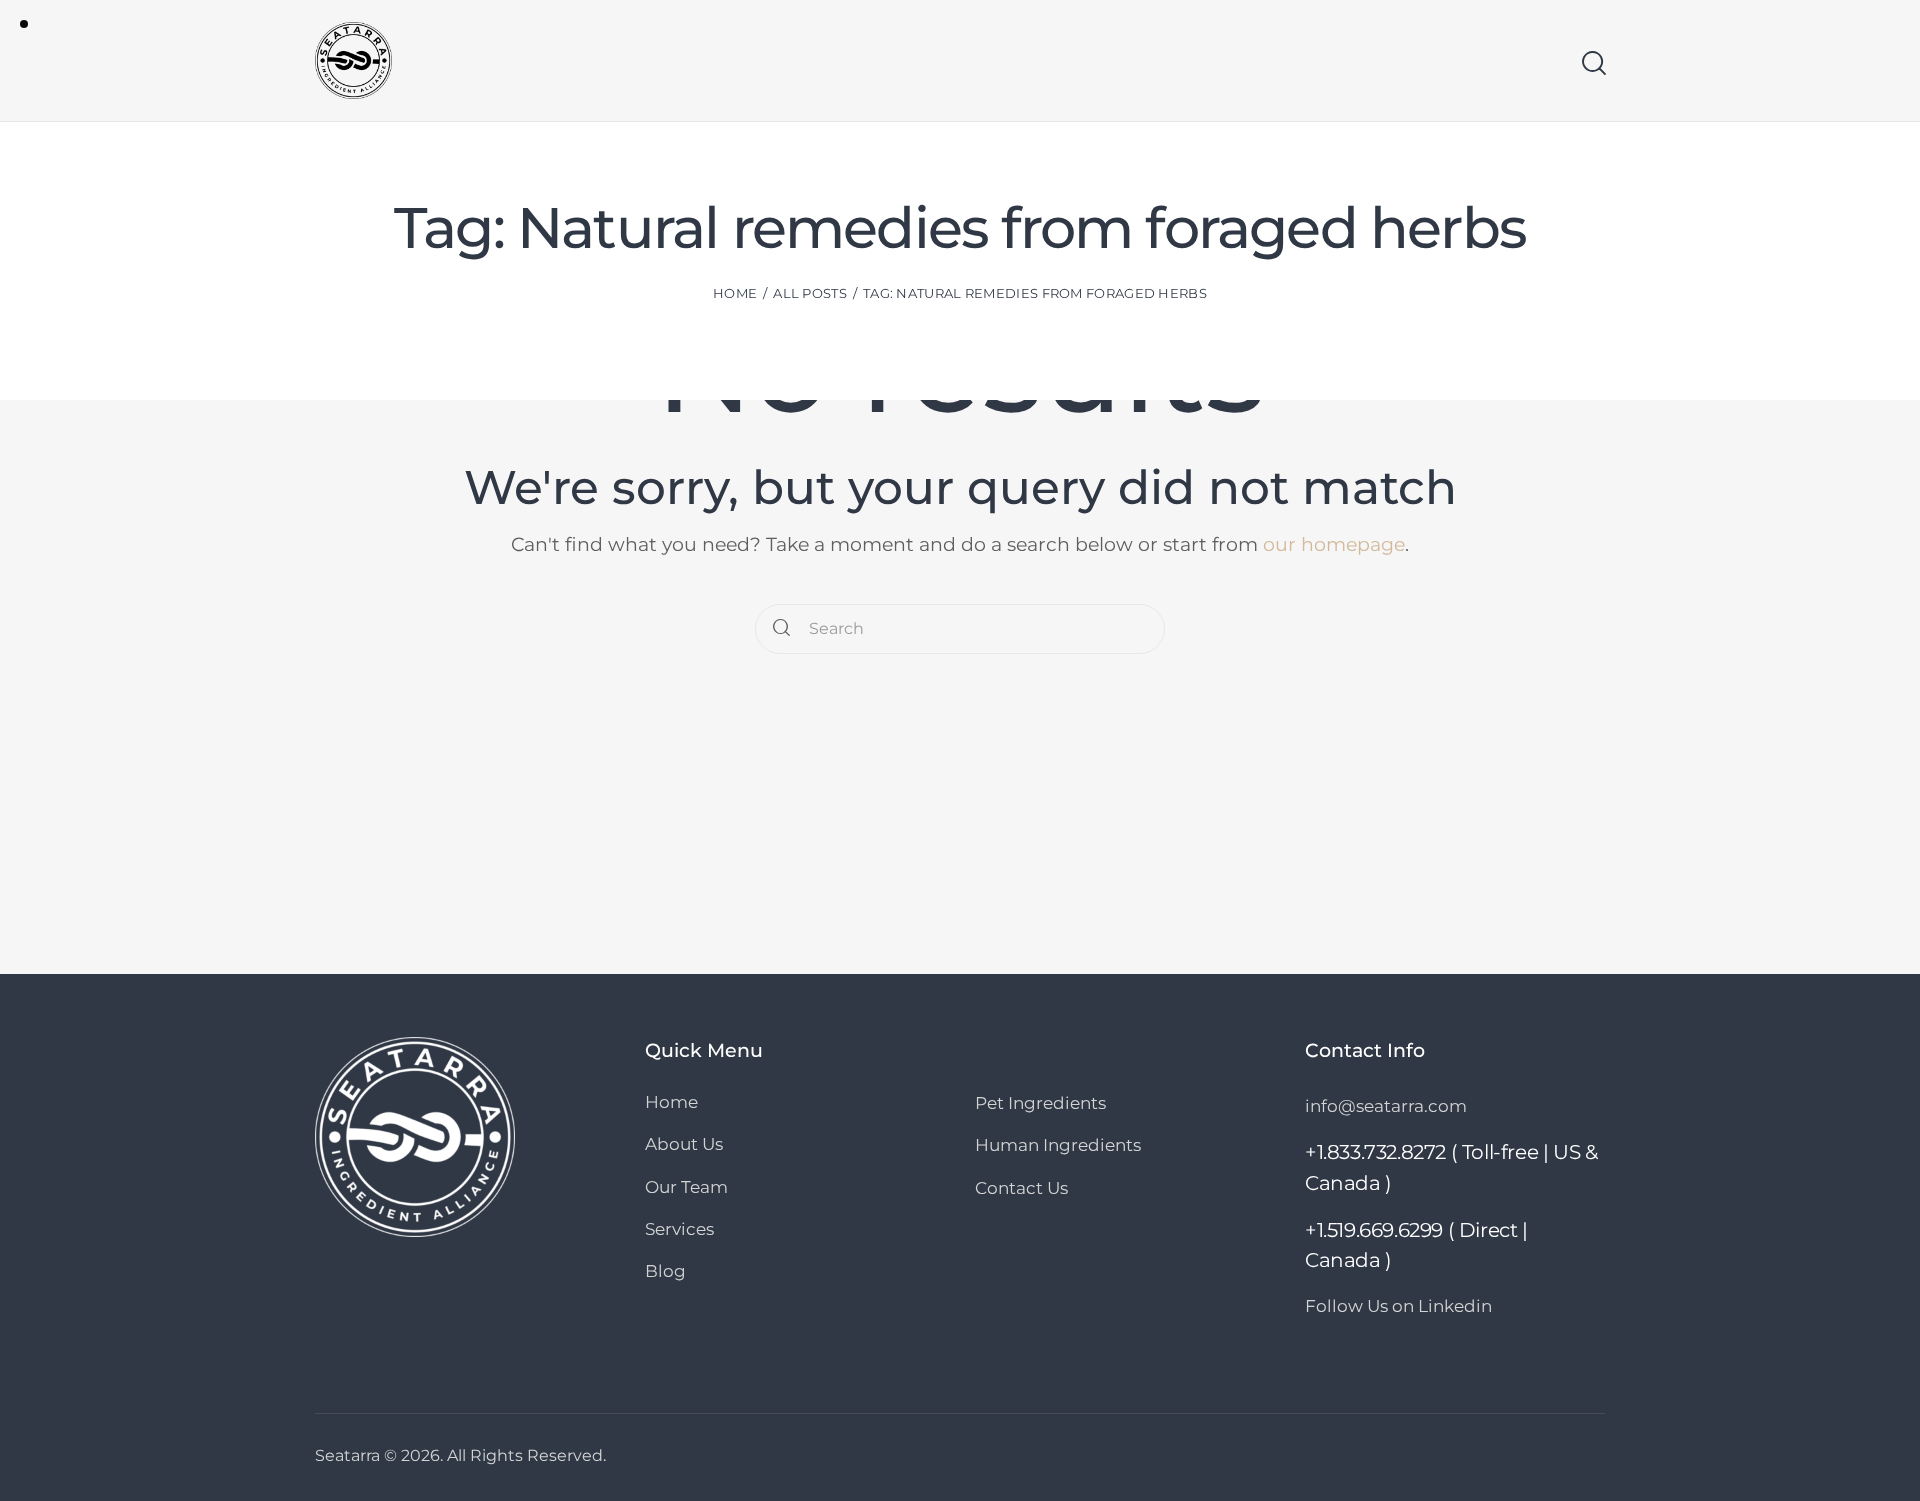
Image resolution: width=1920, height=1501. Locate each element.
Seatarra (347, 1455)
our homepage (1334, 544)
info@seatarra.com (1386, 1106)
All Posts (810, 293)
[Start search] (1592, 63)
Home (735, 293)
